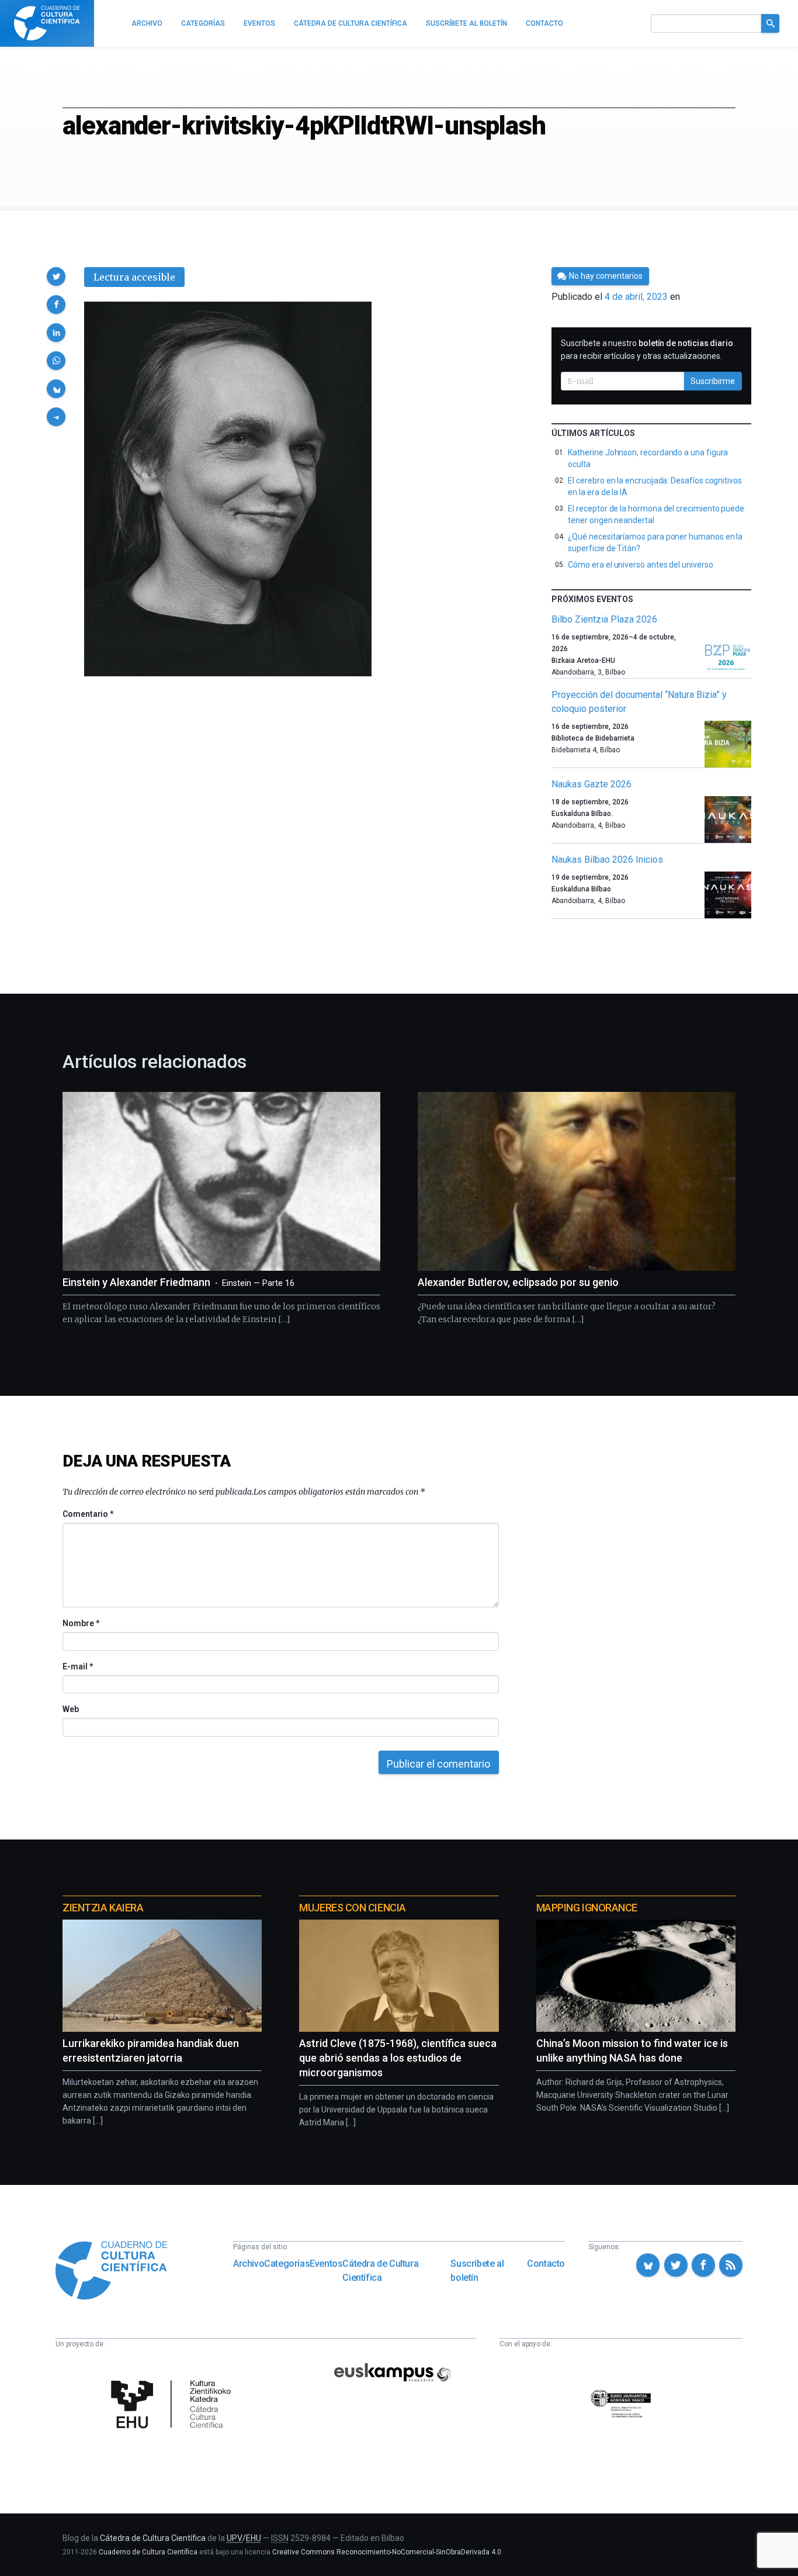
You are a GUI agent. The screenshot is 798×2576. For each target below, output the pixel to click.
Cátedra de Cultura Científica (380, 2271)
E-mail (77, 1666)
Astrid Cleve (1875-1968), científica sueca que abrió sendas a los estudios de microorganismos (398, 2058)
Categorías (287, 2264)
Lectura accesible (134, 277)
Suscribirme (713, 381)
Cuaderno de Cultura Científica (148, 2552)
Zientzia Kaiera (103, 1908)
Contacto (546, 2264)
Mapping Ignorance (587, 1908)
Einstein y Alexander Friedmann (178, 1282)
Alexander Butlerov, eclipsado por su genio (518, 1282)
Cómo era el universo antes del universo (640, 565)
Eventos (326, 2264)
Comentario (88, 1514)
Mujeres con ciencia (352, 1908)
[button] (56, 276)
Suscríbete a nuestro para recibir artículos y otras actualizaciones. (647, 350)
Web (71, 1709)
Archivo (249, 2264)
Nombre (81, 1623)
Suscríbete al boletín (477, 2271)
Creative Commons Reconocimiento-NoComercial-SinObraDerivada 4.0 (387, 2552)
